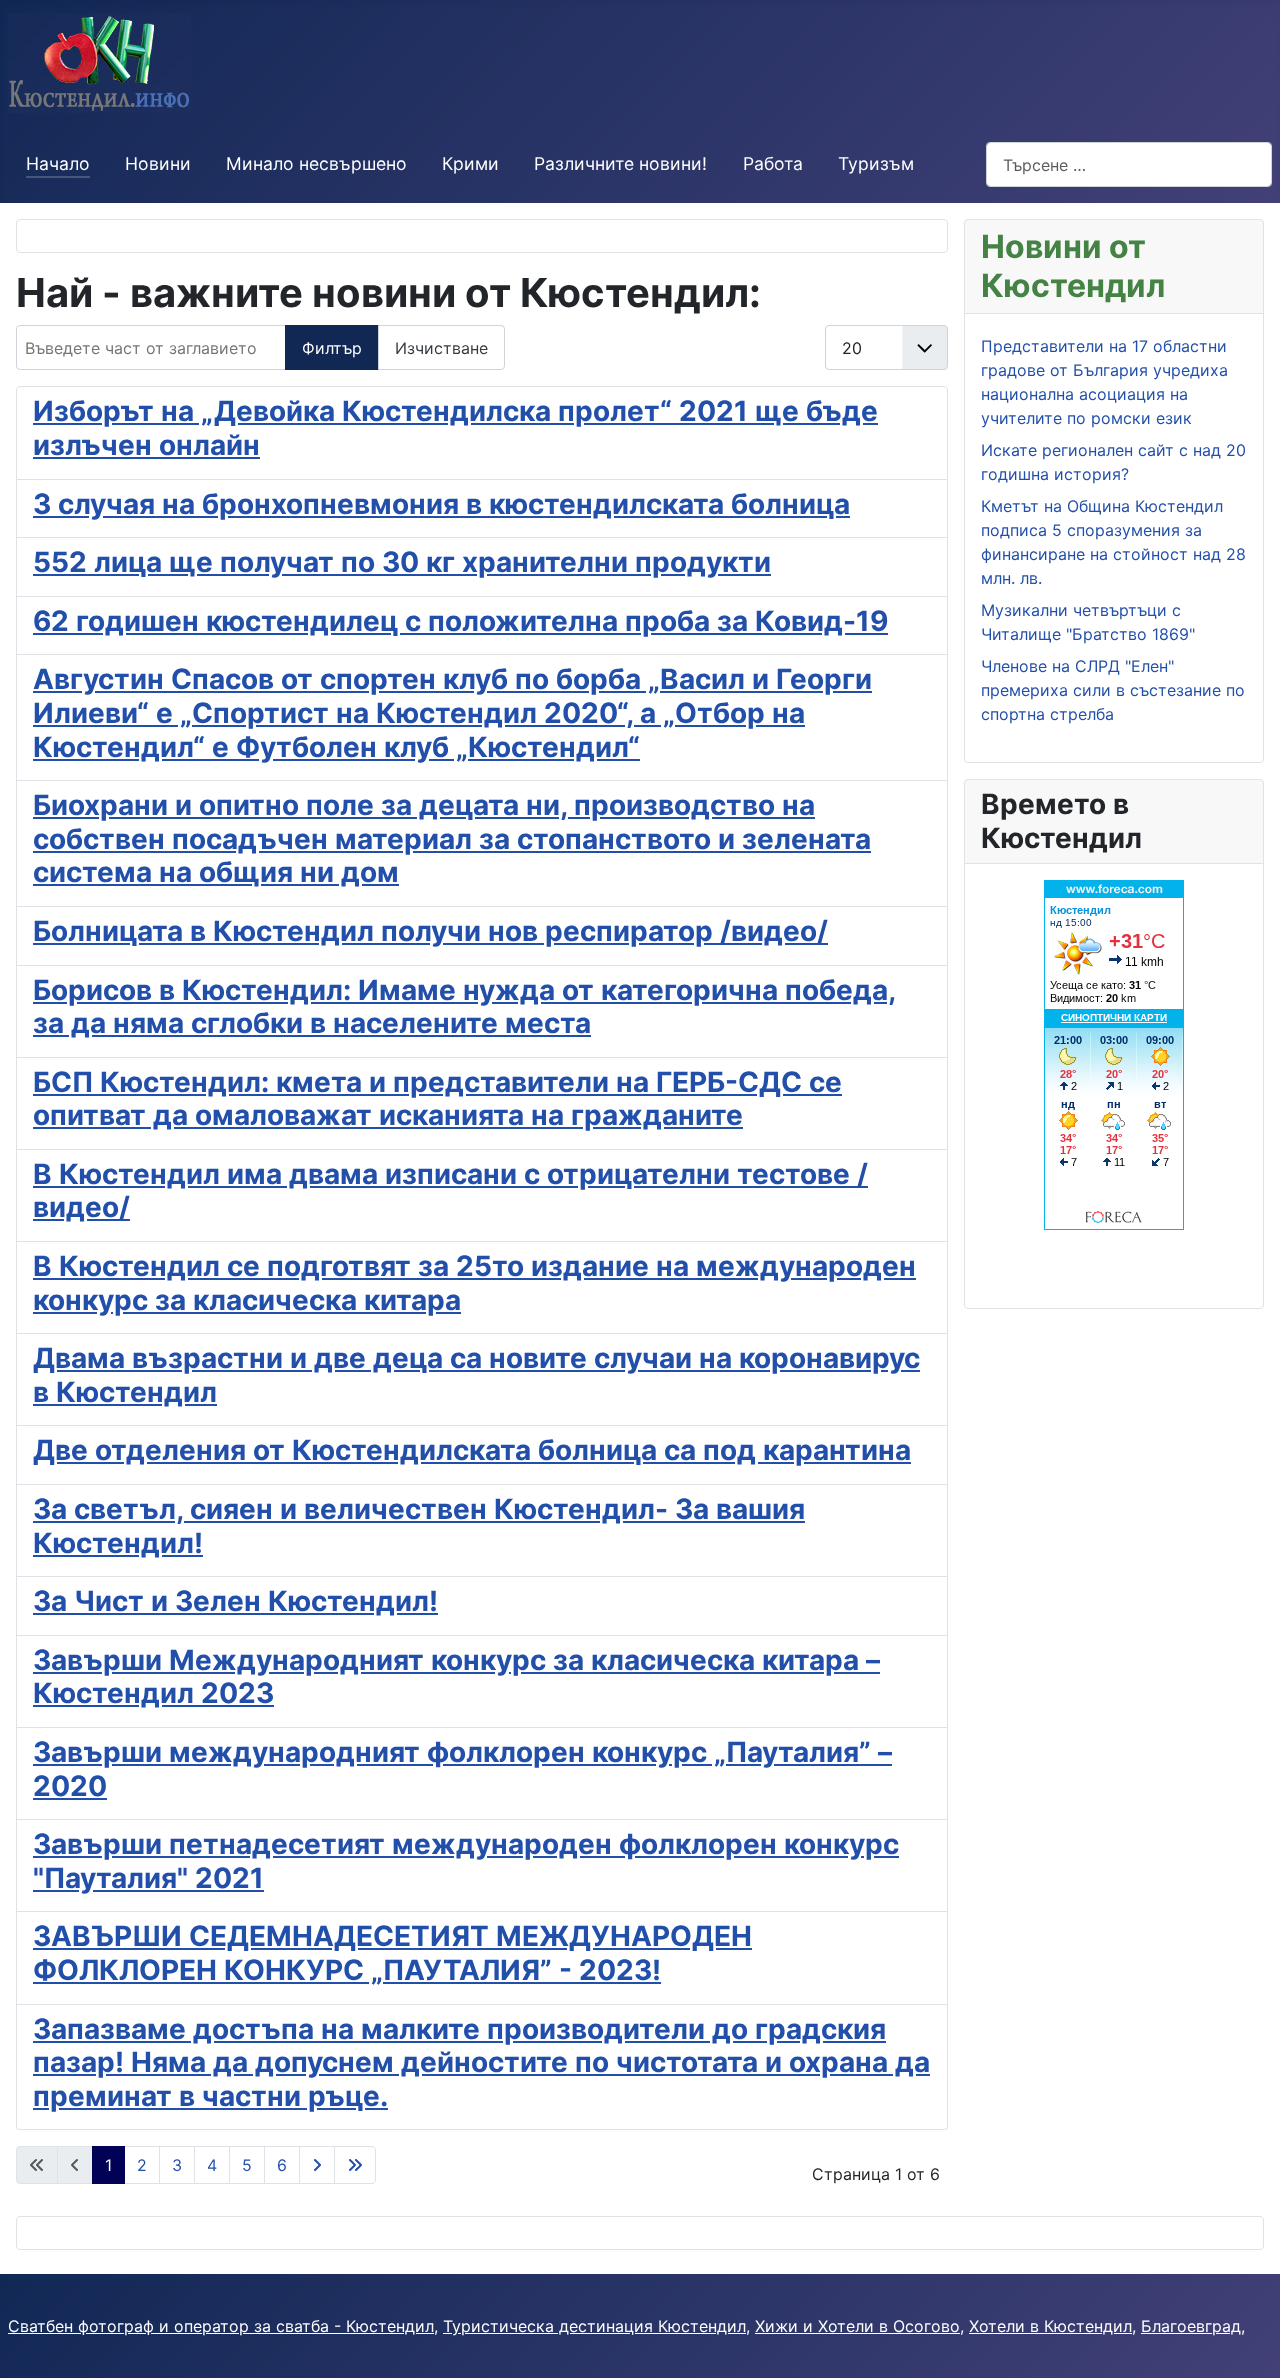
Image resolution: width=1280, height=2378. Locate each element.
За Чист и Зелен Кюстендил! (235, 1601)
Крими (470, 163)
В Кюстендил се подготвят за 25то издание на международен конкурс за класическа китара (474, 1283)
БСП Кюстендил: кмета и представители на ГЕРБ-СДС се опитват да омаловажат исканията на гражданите (437, 1099)
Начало (58, 163)
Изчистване (441, 348)
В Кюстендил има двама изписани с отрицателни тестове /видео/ (450, 1191)
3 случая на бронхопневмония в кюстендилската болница (441, 504)
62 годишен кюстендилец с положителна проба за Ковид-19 (460, 621)
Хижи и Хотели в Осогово (857, 2326)
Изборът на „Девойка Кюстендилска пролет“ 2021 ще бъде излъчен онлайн (455, 428)
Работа (773, 163)
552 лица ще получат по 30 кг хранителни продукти (402, 562)
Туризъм (876, 163)
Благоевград (1191, 2326)
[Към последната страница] (355, 2165)
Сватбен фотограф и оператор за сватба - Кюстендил (221, 2326)
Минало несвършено (316, 163)
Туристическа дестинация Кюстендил (594, 2326)
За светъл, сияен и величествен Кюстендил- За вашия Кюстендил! (419, 1526)
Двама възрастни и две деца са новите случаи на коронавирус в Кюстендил (476, 1375)
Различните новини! (620, 163)
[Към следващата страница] (317, 2165)
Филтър (332, 348)
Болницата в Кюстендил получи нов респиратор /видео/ (430, 931)
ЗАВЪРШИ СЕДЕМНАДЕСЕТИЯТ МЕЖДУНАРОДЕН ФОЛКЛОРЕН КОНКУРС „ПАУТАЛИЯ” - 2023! (392, 1953)
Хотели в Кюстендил (1050, 2326)
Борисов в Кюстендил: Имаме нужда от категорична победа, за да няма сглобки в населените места (464, 1007)
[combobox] (1129, 164)
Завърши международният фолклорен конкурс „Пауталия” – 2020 (462, 1769)
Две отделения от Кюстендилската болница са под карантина (472, 1450)
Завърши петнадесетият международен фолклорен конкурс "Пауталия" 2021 (466, 1861)
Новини (158, 163)
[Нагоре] (1245, 2341)
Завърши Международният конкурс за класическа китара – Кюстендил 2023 (456, 1677)
